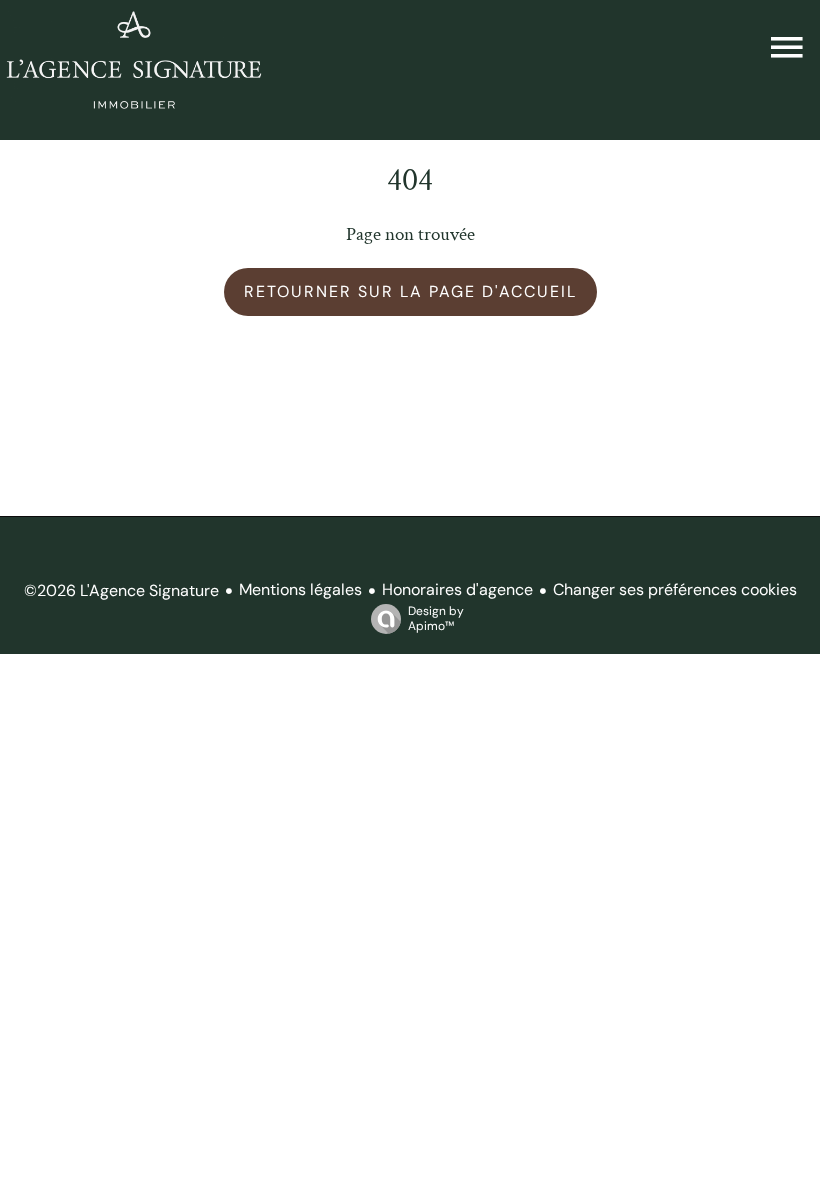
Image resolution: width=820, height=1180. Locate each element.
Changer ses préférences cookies (675, 589)
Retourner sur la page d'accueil (410, 291)
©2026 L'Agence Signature (121, 590)
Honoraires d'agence (457, 589)
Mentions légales (300, 589)
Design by (436, 618)
